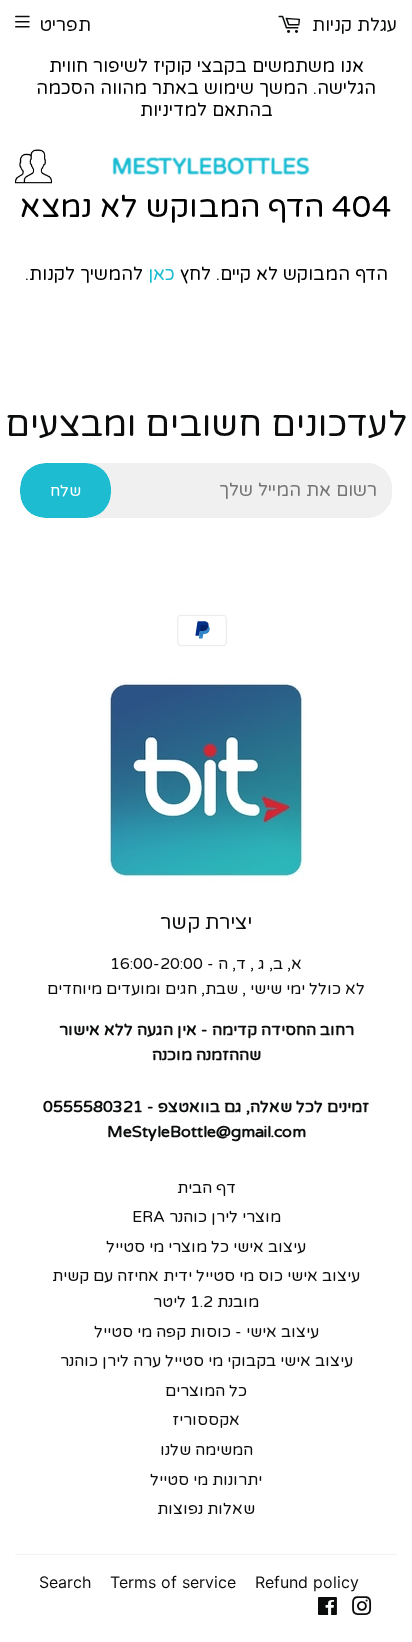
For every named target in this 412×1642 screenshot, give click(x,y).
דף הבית (206, 1188)
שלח (65, 491)
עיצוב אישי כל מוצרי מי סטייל (206, 1247)
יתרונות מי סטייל (206, 1480)
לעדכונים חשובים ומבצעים (206, 425)
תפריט (65, 25)
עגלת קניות (352, 25)
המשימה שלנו (206, 1450)
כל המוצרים (206, 1391)
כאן (161, 274)
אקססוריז (206, 1420)
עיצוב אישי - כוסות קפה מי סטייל (206, 1332)
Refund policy (307, 1582)
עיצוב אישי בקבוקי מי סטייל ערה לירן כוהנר (206, 1361)
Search (65, 1582)
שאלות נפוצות (206, 1509)
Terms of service (173, 1582)
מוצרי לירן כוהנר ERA (206, 1217)
